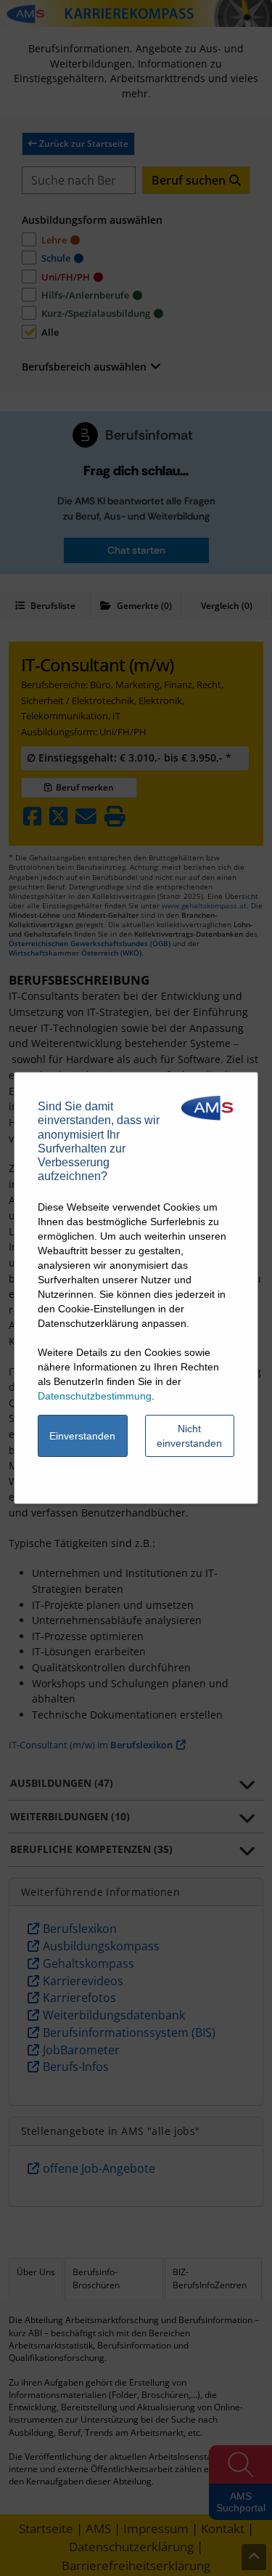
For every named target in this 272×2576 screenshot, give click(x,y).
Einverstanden (82, 1436)
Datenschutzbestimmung (95, 1396)
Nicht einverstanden (189, 1436)
